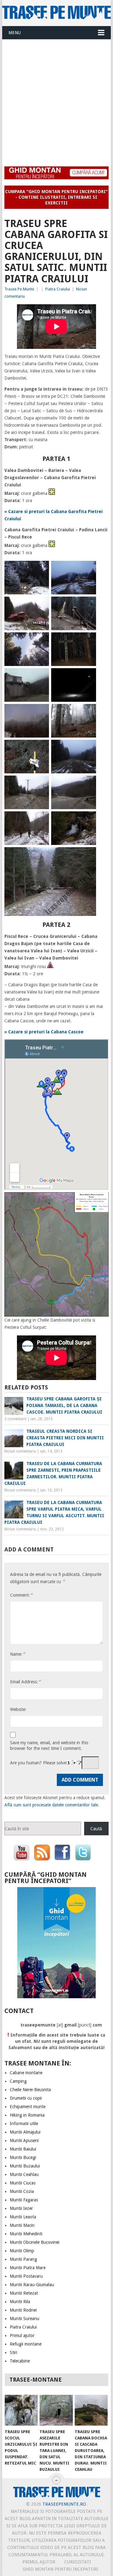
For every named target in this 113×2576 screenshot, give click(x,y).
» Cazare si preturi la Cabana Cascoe (44, 1032)
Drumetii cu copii (26, 2098)
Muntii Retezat (24, 2293)
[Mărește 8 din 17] (88, 676)
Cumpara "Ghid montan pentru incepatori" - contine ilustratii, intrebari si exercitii (56, 197)
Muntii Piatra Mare (28, 2268)
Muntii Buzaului (25, 2166)
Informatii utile (24, 2124)
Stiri (13, 2352)
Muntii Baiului (23, 2149)
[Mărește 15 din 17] (41, 820)
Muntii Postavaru (26, 2276)
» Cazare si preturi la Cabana (36, 511)
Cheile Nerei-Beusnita (30, 2090)
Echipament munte (28, 2107)
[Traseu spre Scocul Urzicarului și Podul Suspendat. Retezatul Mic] (21, 2410)
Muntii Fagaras (24, 2200)
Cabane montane (26, 2073)
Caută (96, 1829)
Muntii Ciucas (23, 2183)
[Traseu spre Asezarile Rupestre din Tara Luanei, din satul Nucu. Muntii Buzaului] (56, 2410)
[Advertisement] (56, 99)
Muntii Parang (23, 2259)
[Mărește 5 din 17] (41, 641)
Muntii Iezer (21, 2208)
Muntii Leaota (23, 2217)
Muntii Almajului (25, 2132)
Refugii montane (26, 2344)
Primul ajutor (22, 2335)
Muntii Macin (22, 2225)
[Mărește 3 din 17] (41, 605)
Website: (18, 1709)
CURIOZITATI (78, 2562)
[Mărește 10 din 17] (88, 712)
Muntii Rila (20, 2302)
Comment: (21, 1595)
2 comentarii (15, 1419)
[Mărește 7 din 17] (41, 676)
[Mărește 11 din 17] (41, 748)
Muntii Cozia (22, 2191)
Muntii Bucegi (23, 2157)
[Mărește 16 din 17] (88, 820)
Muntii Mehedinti (26, 2234)
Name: (18, 1654)
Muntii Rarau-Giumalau (32, 2285)
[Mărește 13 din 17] (41, 784)
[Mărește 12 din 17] (88, 748)
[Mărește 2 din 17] (88, 569)
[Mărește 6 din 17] (88, 641)
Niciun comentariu (20, 1451)
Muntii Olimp (22, 2251)
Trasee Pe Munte (19, 289)
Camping (18, 2081)
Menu (15, 33)
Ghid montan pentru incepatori (60, 2569)
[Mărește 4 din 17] (88, 605)
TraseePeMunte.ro (64, 2504)
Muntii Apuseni (24, 2140)
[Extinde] (100, 1200)
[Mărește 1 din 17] (41, 569)
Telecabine (20, 2361)
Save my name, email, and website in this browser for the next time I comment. (49, 1745)
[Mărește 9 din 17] (41, 712)
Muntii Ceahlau (24, 2174)
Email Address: (25, 1682)
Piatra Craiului (58, 289)
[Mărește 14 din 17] (88, 784)
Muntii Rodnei (23, 2310)
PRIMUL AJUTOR (39, 2562)
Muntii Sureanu (24, 2319)
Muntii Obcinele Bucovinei (35, 2242)
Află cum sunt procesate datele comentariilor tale (51, 1805)
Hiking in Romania (27, 2115)
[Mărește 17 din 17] (88, 855)
